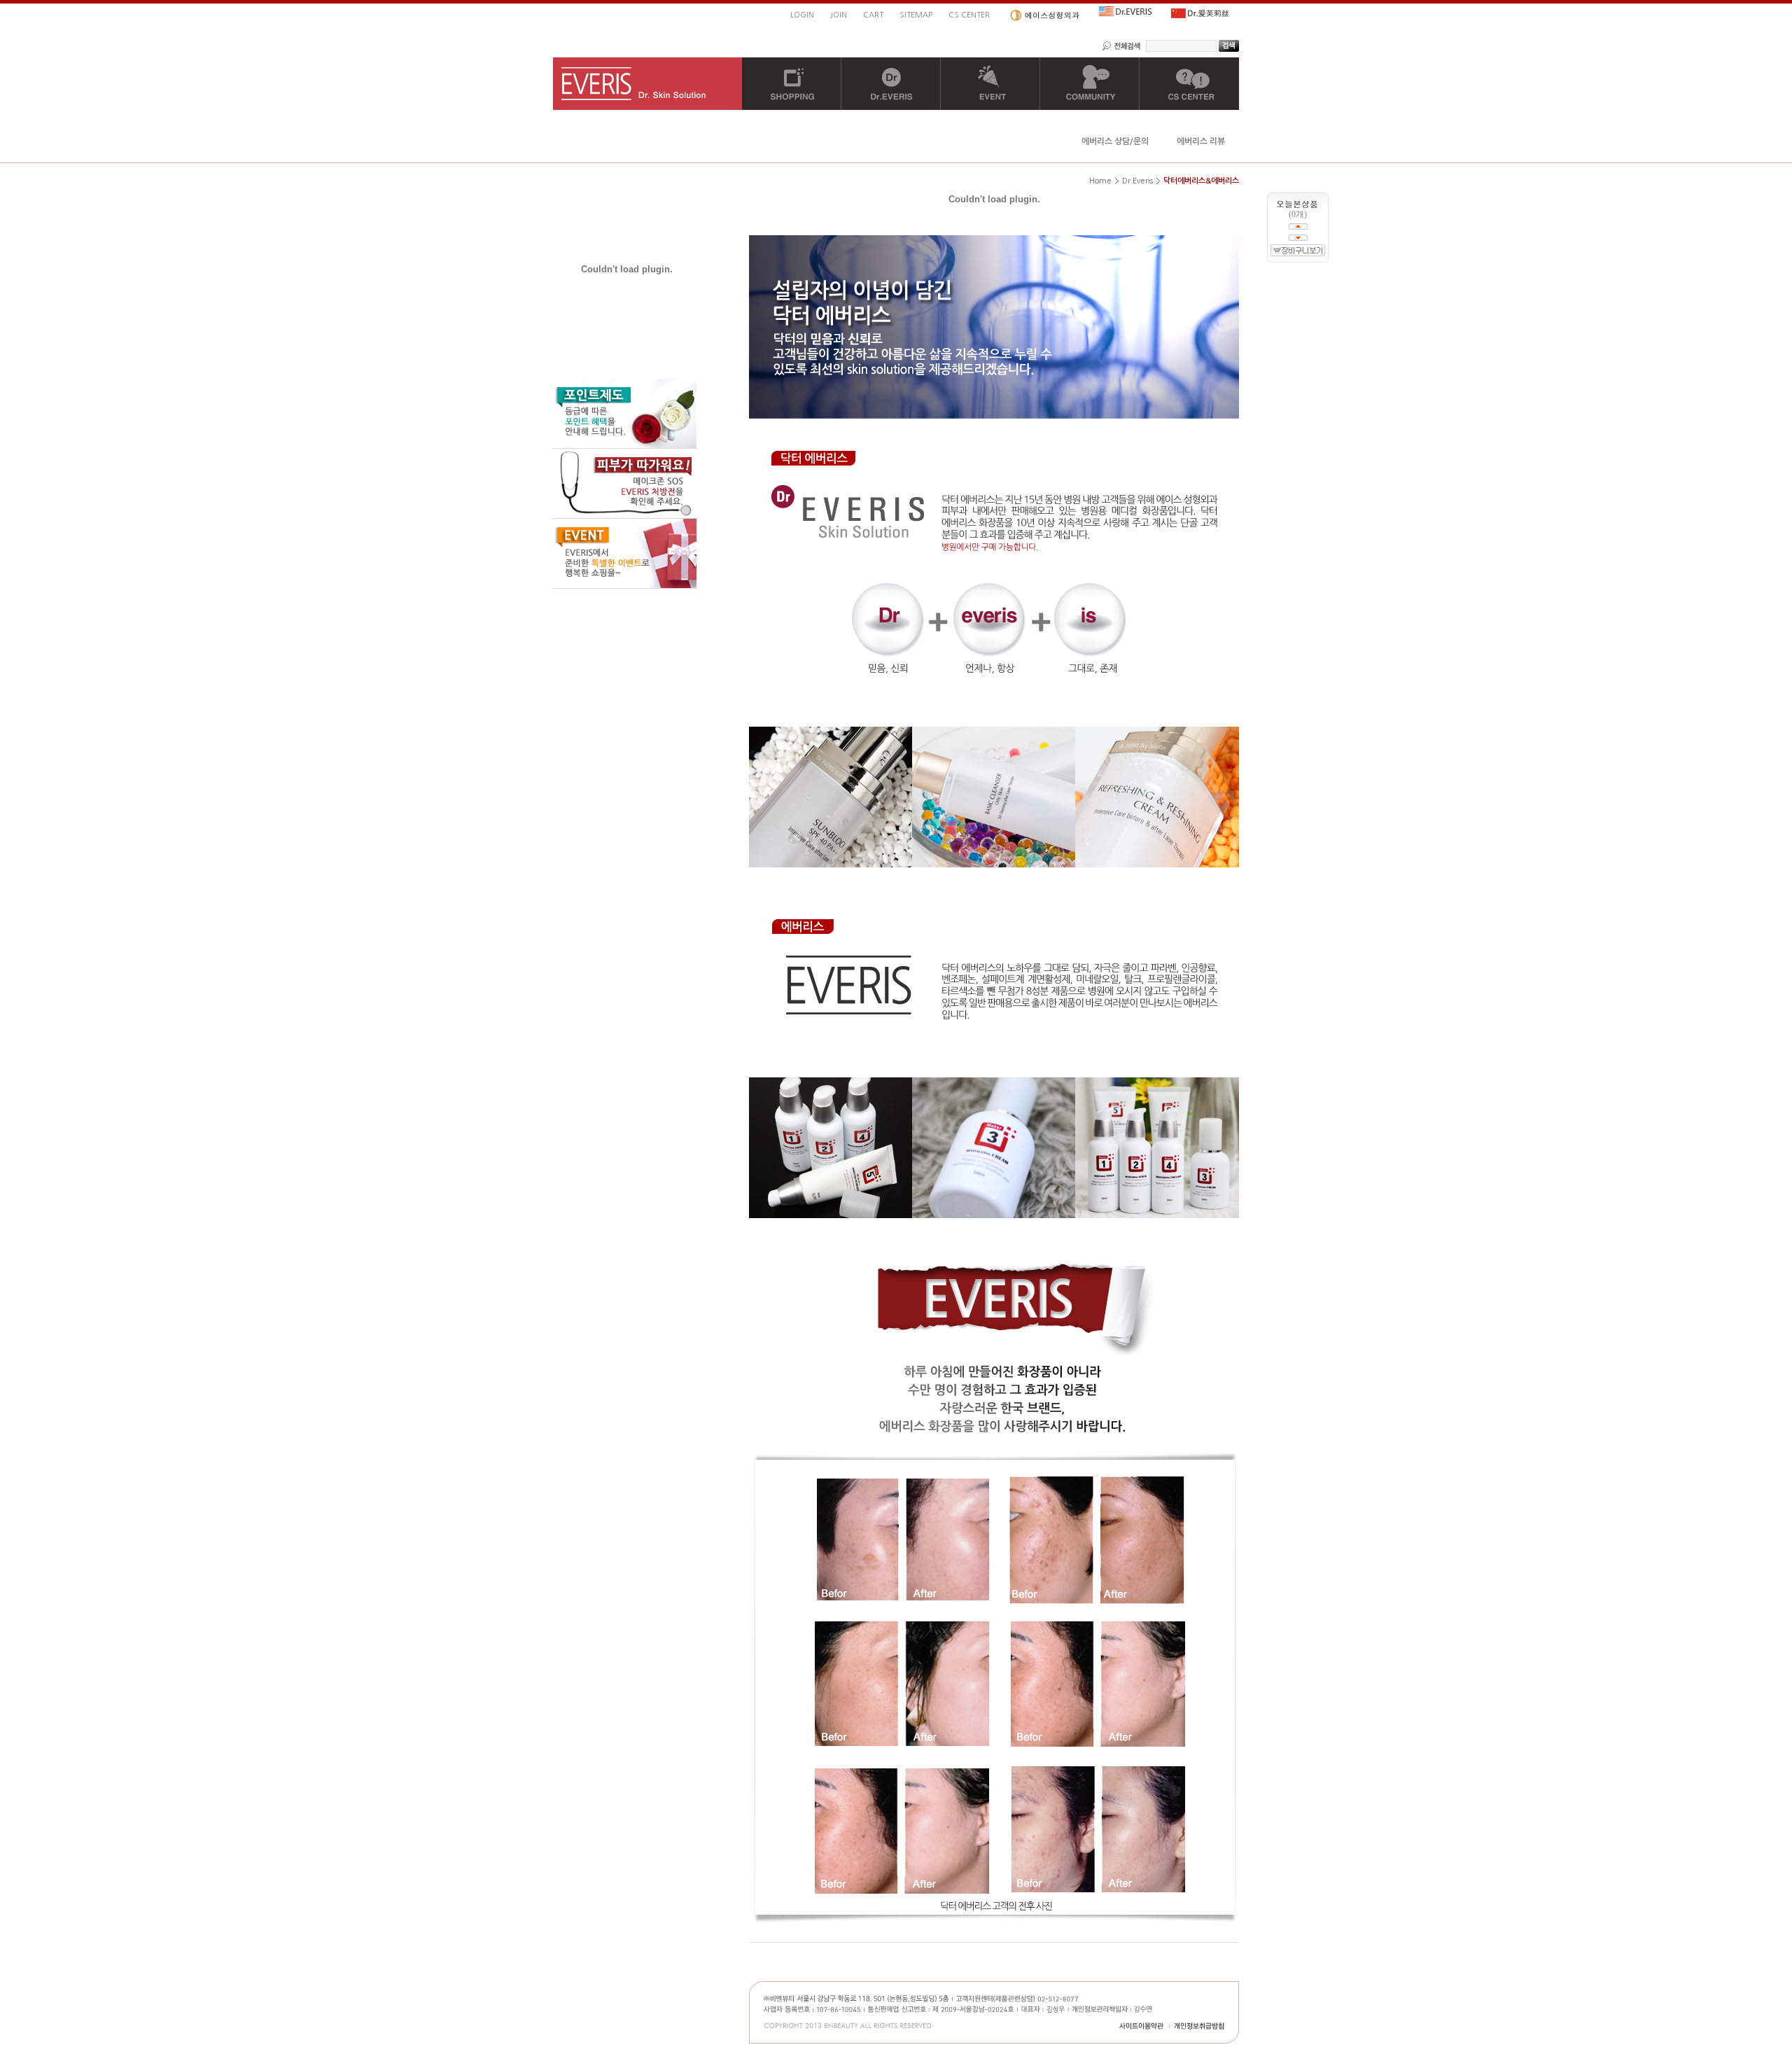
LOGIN (802, 15)
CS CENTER (969, 15)
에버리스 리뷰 (1201, 141)
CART (873, 15)
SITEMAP (916, 15)
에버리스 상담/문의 (1115, 141)
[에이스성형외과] (1044, 15)
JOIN (839, 15)
